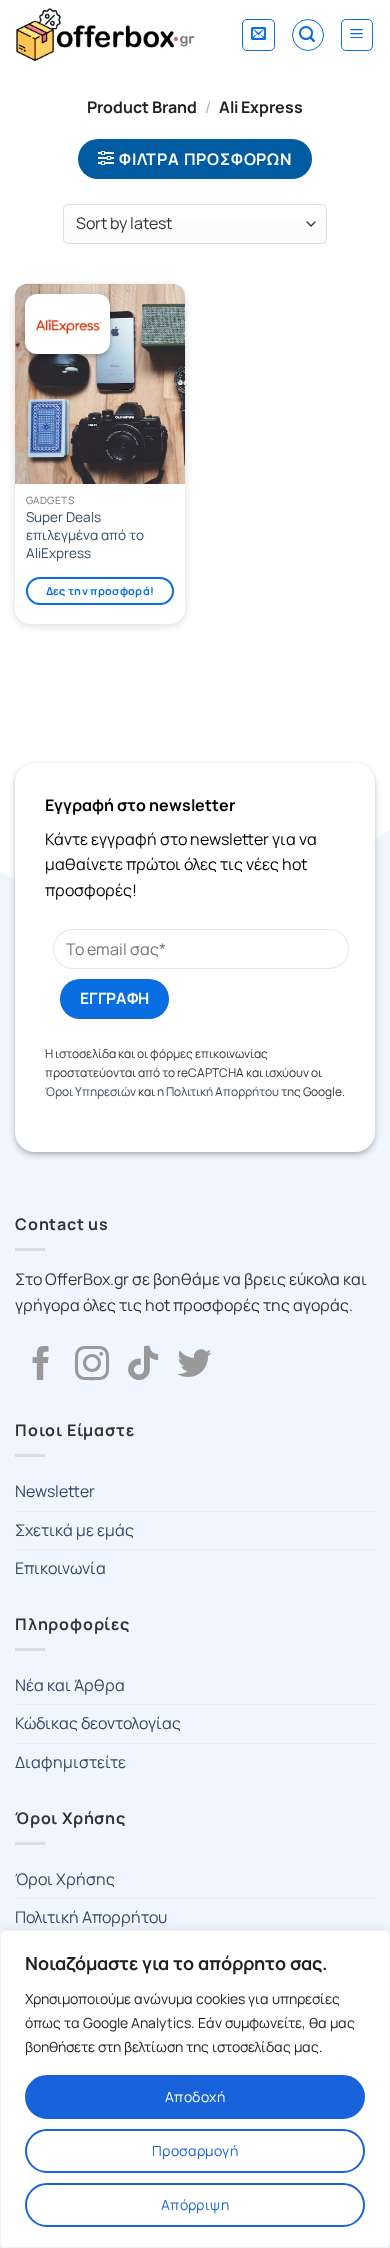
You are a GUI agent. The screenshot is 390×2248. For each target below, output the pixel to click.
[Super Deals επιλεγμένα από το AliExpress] (100, 384)
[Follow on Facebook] (41, 1366)
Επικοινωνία (60, 1568)
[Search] (308, 35)
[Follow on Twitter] (194, 1366)
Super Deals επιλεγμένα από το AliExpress (85, 535)
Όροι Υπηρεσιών (90, 1091)
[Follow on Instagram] (92, 1366)
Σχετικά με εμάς (74, 1530)
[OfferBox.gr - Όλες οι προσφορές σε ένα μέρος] (105, 34)
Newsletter (55, 1491)
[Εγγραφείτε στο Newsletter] (258, 35)
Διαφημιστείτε (70, 1762)
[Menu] (357, 35)
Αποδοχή (195, 2096)
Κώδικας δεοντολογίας (98, 1723)
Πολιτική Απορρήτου (222, 1091)
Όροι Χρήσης (65, 1879)
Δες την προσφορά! (100, 590)
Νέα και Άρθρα (70, 1685)
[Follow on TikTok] (143, 1366)
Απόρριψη (195, 2204)
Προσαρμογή (195, 2150)
